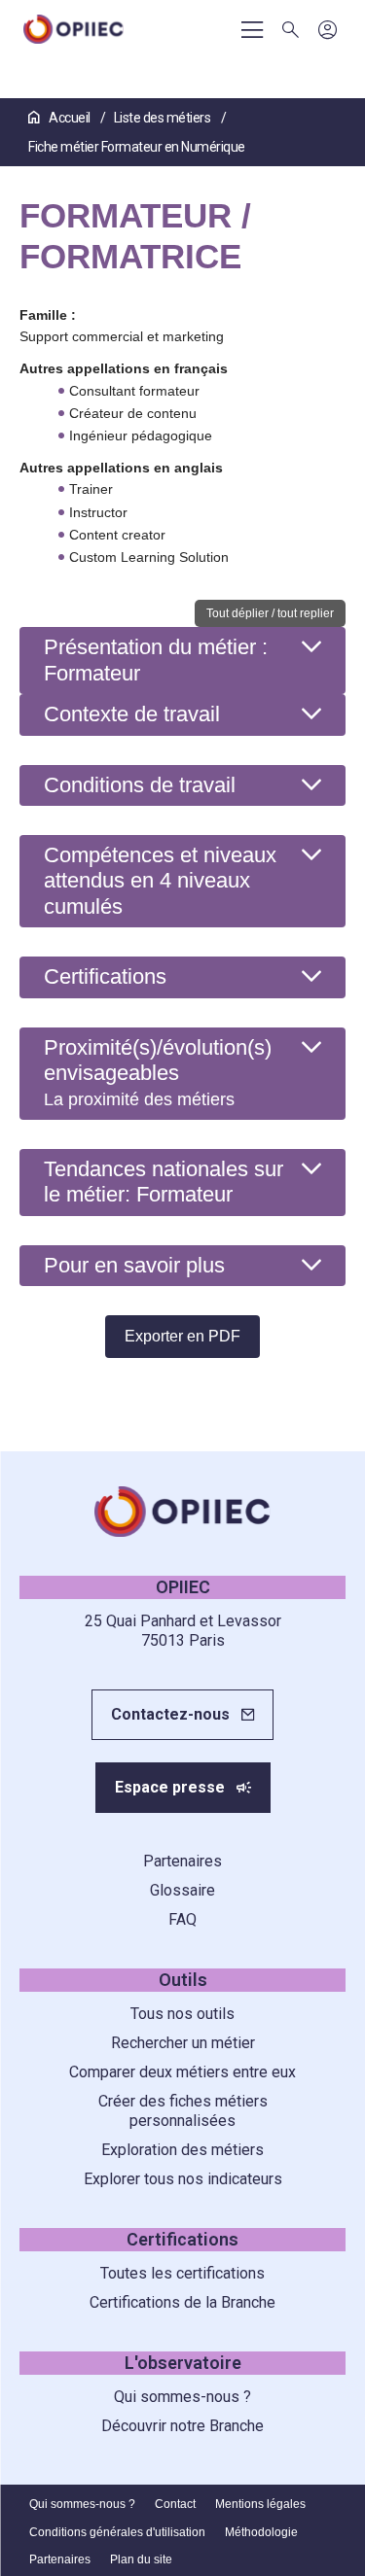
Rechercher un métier (183, 2043)
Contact (175, 2504)
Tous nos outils (182, 2014)
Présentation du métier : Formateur (156, 660)
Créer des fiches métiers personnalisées (183, 2111)
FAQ (182, 1919)
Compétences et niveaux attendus (160, 881)
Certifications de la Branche (182, 2302)
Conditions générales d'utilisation (117, 2532)
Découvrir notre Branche (182, 2426)
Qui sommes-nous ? (182, 2397)
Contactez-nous (170, 1714)
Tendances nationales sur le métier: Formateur (164, 1182)
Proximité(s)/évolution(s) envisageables (158, 1073)
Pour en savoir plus (134, 1265)
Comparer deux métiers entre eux (182, 2072)
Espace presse (170, 1787)
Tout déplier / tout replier (270, 613)
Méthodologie (261, 2532)
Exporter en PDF (182, 1336)
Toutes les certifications (182, 2273)
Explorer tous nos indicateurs (183, 2179)
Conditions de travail (140, 785)
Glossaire (182, 1890)
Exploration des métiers (182, 2150)
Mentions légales (260, 2504)
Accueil (70, 118)
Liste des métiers (164, 118)
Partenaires (182, 1861)
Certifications (105, 976)
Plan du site (141, 2559)
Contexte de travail (132, 714)
